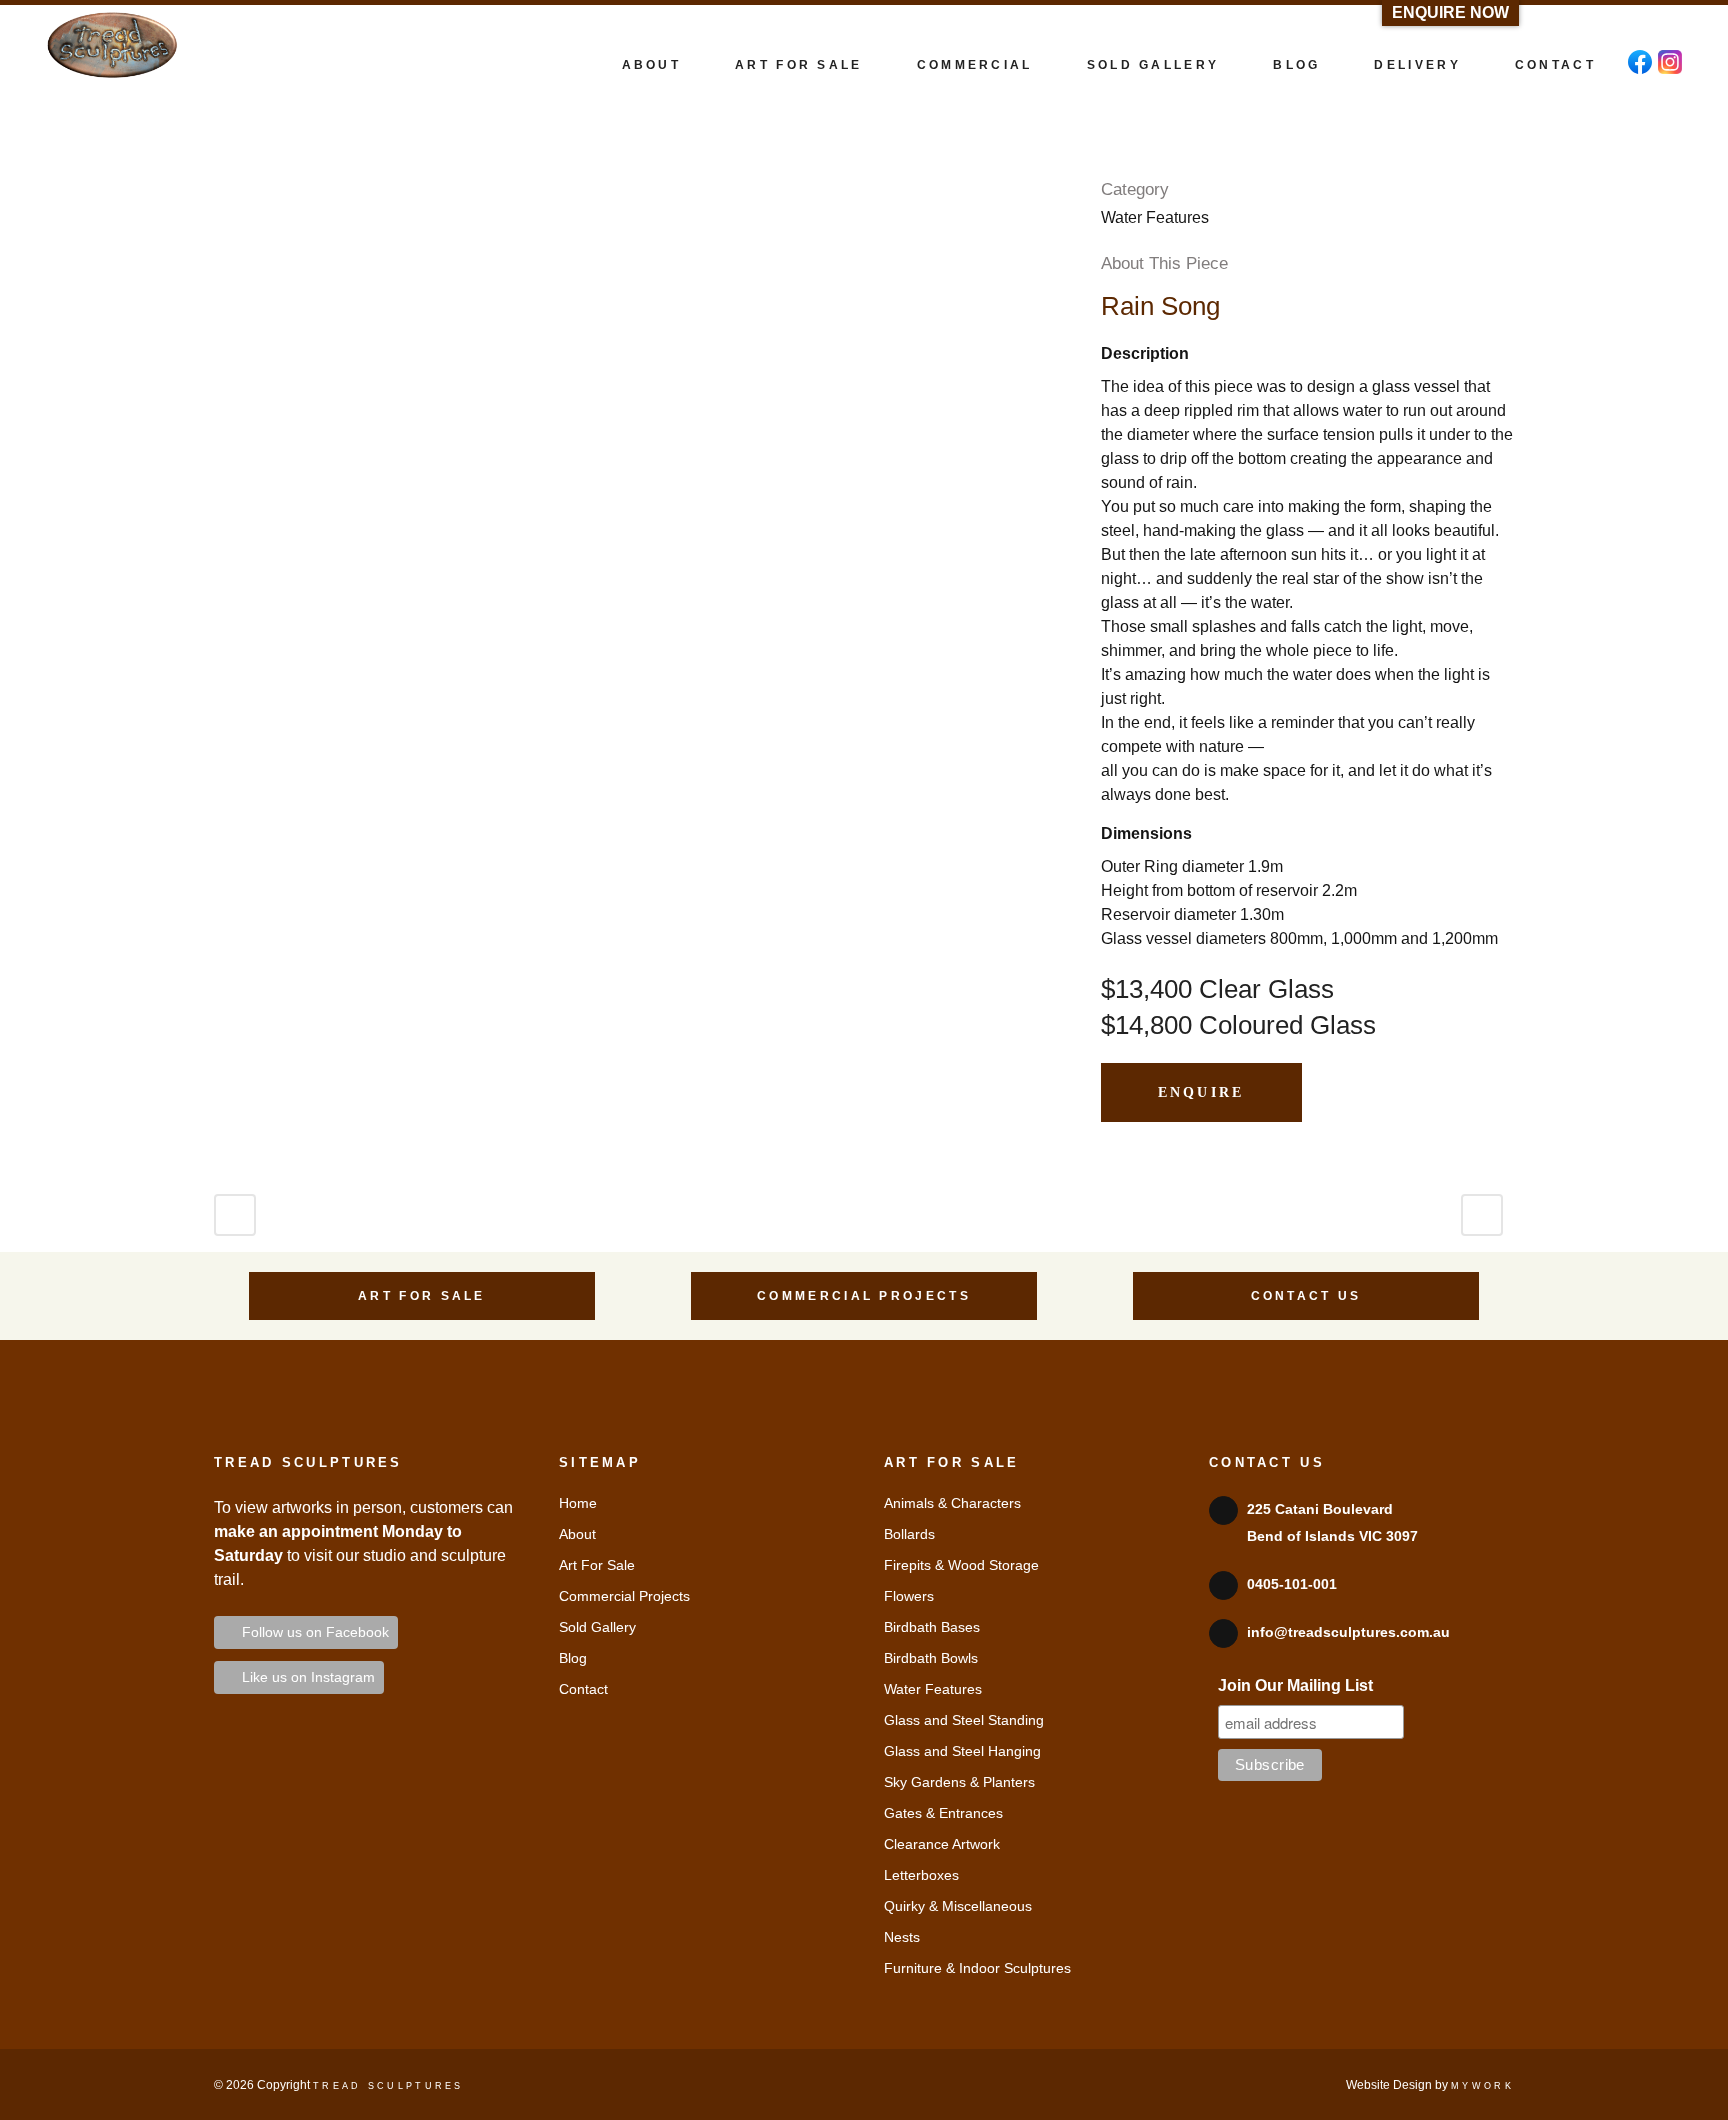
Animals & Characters (952, 1503)
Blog (573, 1658)
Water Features (933, 1689)
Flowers (909, 1596)
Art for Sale (422, 1296)
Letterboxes (921, 1875)
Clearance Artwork (942, 1844)
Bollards (909, 1534)
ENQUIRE (1201, 1092)
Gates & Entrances (943, 1813)
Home (578, 1503)
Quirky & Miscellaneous (958, 1906)
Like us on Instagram (304, 1677)
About (577, 1534)
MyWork (1482, 2086)
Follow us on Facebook (311, 1632)
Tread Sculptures (388, 2086)
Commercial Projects (864, 1296)
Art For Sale (597, 1565)
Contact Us (1306, 1296)
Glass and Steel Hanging (962, 1751)
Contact (583, 1689)
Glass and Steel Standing (964, 1720)
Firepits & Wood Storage (961, 1565)
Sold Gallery (597, 1627)
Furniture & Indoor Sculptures (977, 1968)
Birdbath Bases (932, 1627)
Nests (902, 1937)
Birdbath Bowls (931, 1658)
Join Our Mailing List (1295, 1685)
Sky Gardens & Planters (959, 1782)
